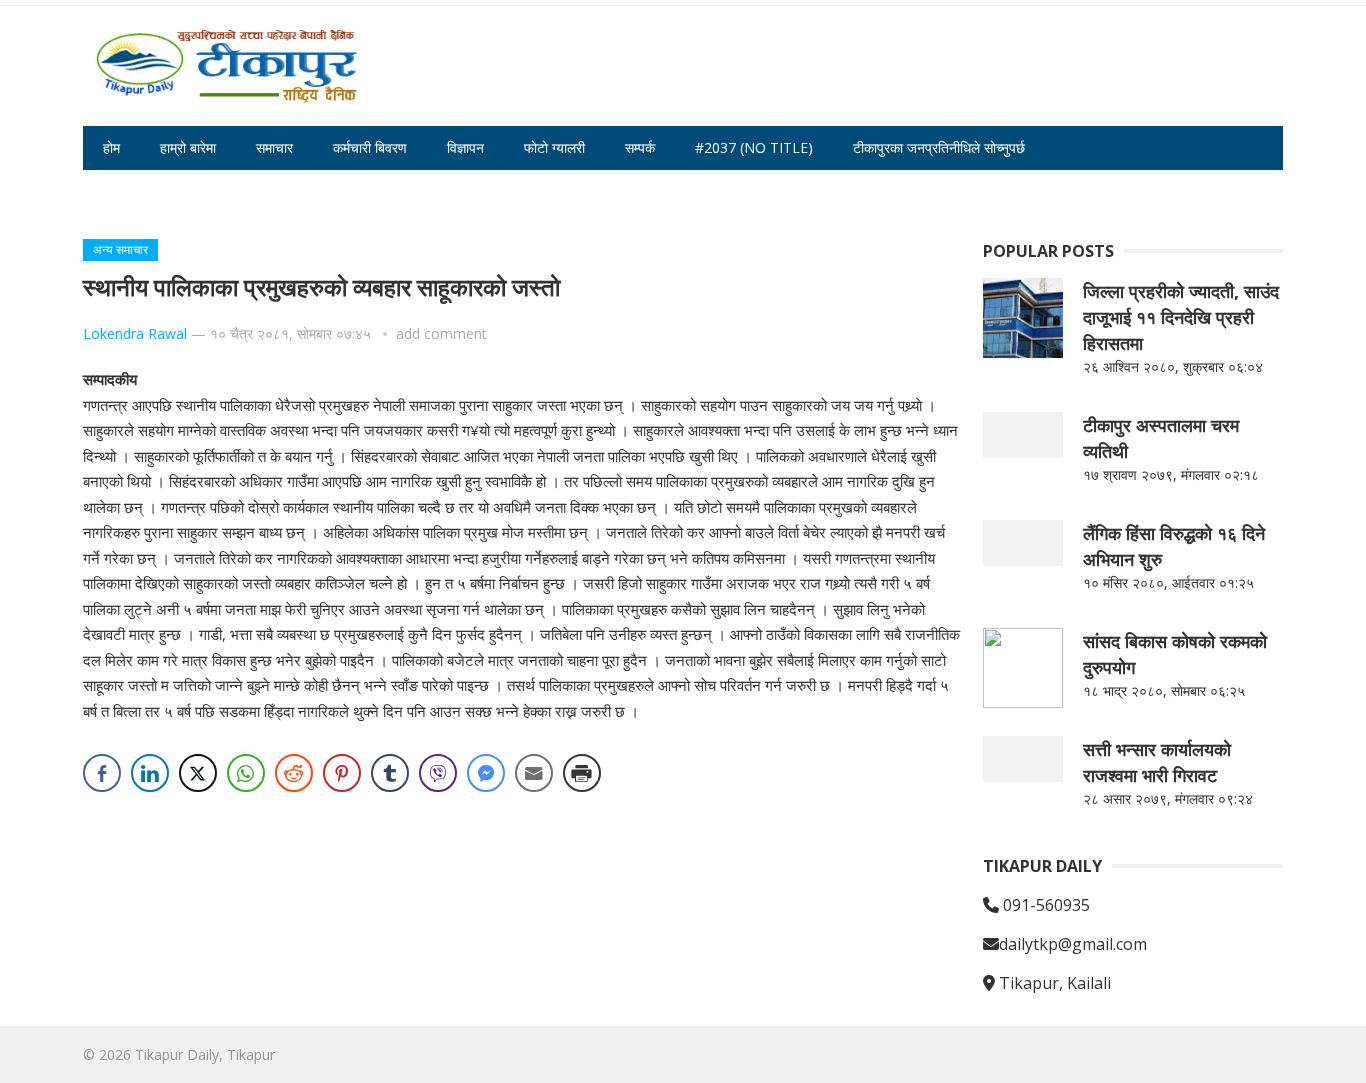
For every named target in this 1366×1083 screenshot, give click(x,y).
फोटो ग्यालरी (554, 147)
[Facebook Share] (102, 773)
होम (111, 147)
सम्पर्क (640, 147)
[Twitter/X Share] (198, 773)
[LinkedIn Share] (150, 773)
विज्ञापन (465, 147)
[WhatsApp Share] (246, 773)
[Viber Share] (438, 773)
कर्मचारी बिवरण (370, 147)
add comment (441, 333)
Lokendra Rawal (135, 333)
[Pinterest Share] (342, 773)
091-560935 (1044, 905)
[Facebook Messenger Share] (486, 773)
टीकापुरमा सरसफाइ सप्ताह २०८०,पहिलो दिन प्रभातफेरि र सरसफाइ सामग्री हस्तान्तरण (317, 191)
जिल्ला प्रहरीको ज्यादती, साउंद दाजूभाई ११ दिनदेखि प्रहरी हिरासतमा (1181, 317)
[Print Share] (582, 773)
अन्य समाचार (120, 249)
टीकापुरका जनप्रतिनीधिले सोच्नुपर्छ (939, 147)
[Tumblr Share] (390, 773)
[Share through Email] (534, 773)
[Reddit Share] (294, 773)
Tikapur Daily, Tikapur (205, 1054)
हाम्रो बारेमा (188, 147)
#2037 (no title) (754, 147)
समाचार (274, 147)
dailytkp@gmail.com (1073, 944)
